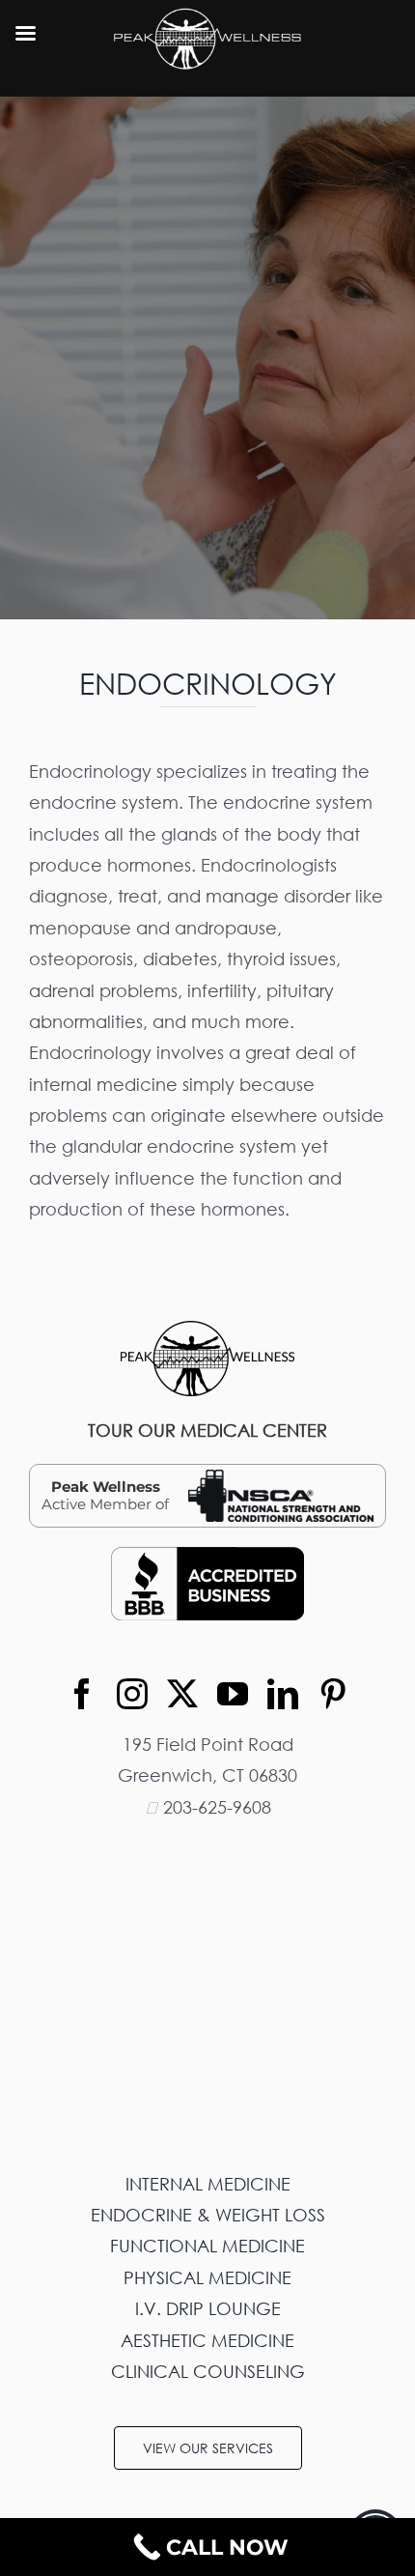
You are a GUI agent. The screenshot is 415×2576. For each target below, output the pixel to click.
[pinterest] (333, 1694)
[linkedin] (283, 1694)
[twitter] (182, 1694)
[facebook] (82, 1694)
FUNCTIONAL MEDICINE (207, 2246)
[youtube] (233, 1694)
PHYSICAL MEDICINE (207, 2277)
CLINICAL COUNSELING (208, 2371)
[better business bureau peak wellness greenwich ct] (207, 1556)
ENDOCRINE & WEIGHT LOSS (208, 2215)
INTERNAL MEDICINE (208, 2184)
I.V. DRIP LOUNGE (208, 2308)
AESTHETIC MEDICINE (207, 2340)
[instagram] (132, 1694)
